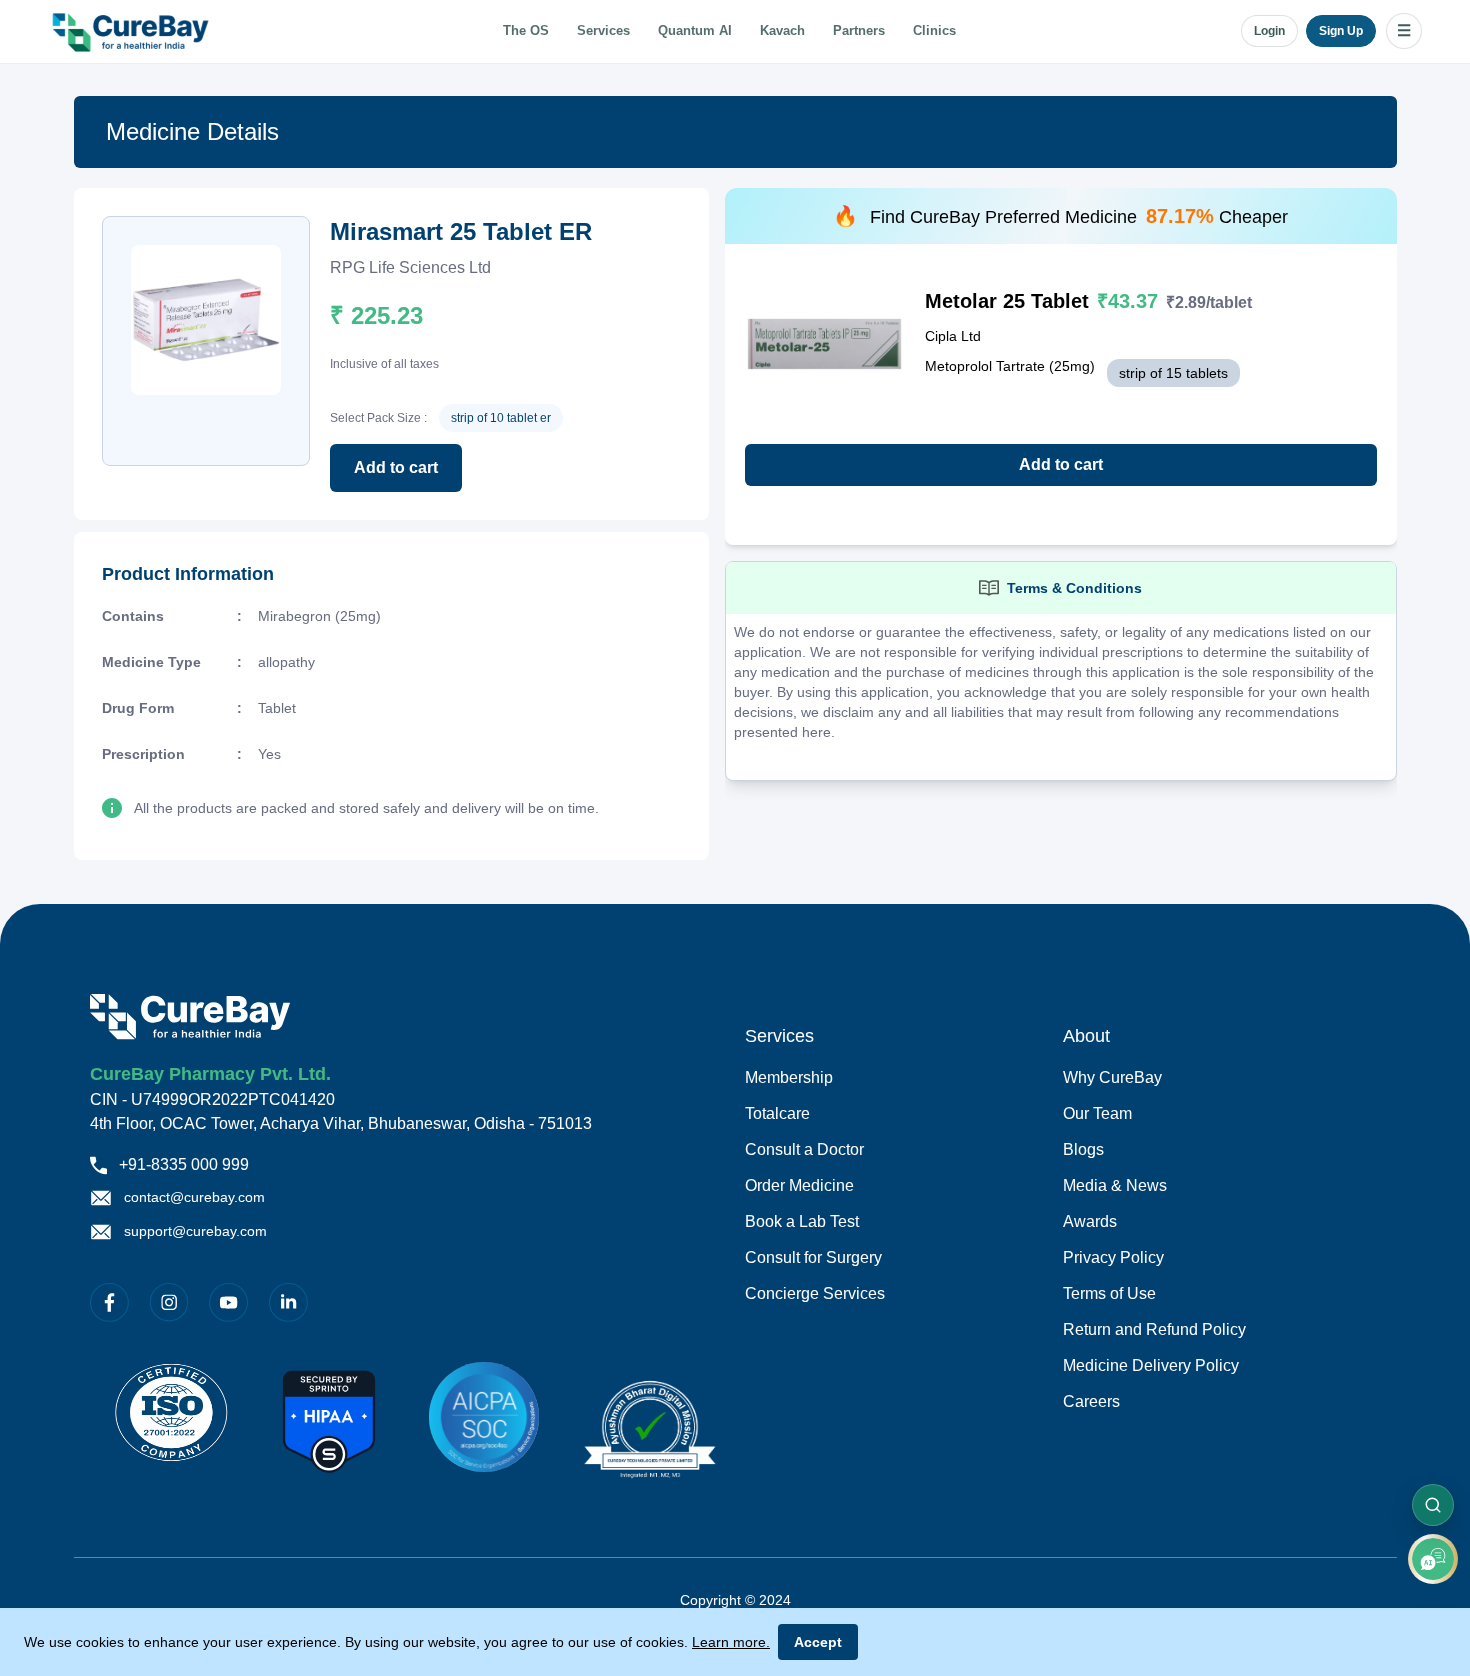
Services (603, 31)
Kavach (782, 31)
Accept (818, 1642)
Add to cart (396, 467)
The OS (526, 31)
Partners (859, 31)
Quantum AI (695, 31)
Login (1269, 31)
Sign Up (1341, 31)
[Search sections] (1433, 1505)
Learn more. (731, 1642)
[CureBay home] (133, 31)
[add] (1433, 1559)
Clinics (934, 31)
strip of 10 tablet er (501, 418)
